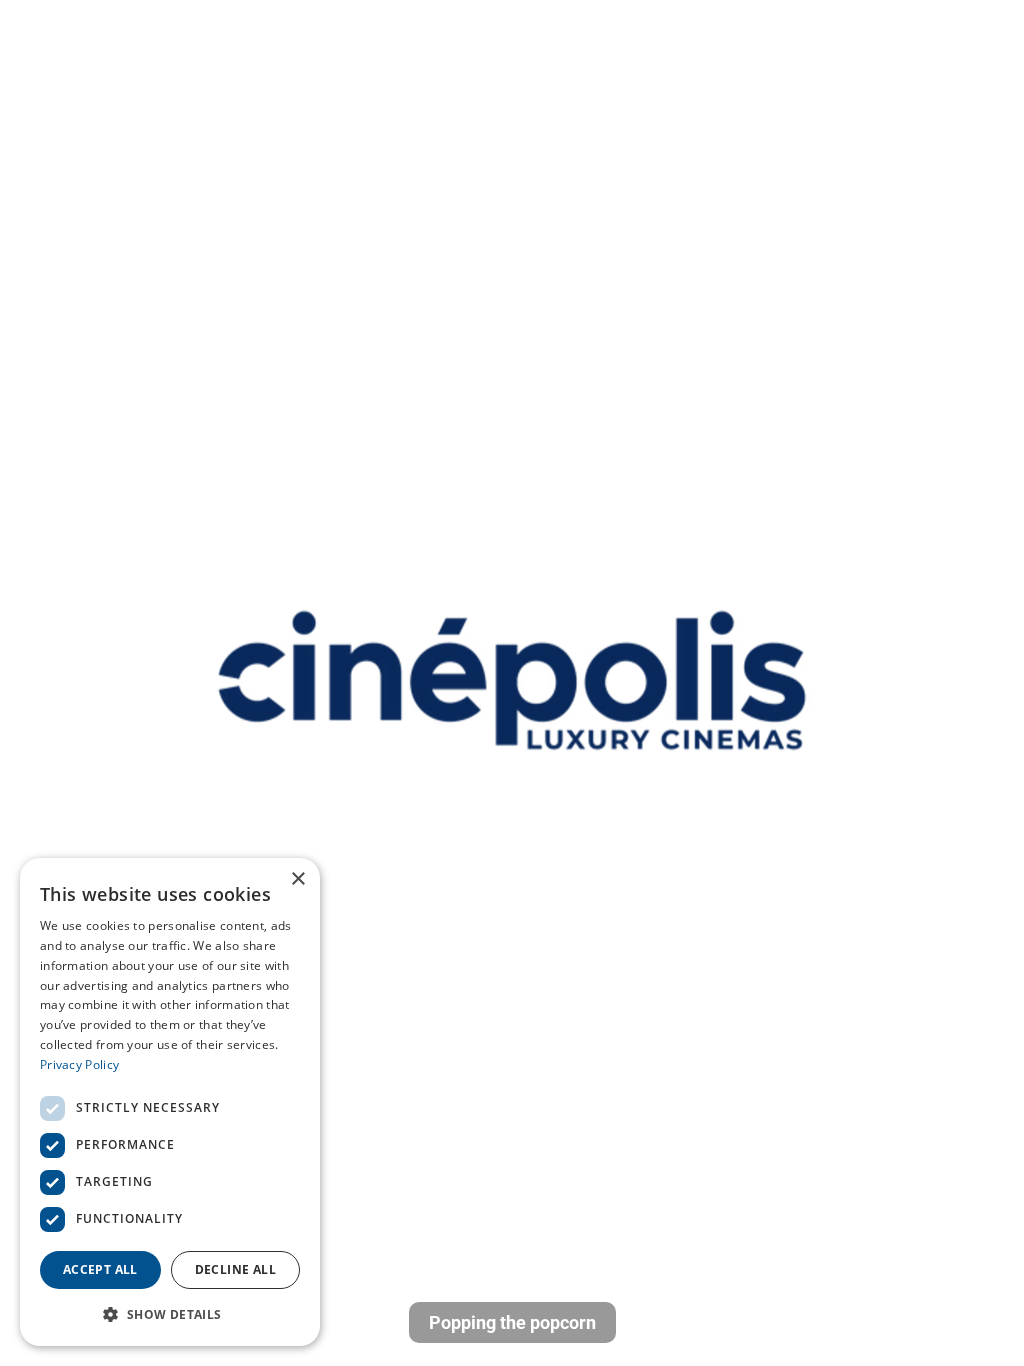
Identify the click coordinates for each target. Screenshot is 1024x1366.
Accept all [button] (100, 1269)
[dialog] (170, 1102)
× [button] (297, 879)
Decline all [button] (235, 1269)
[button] (170, 1314)
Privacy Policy (79, 1064)
